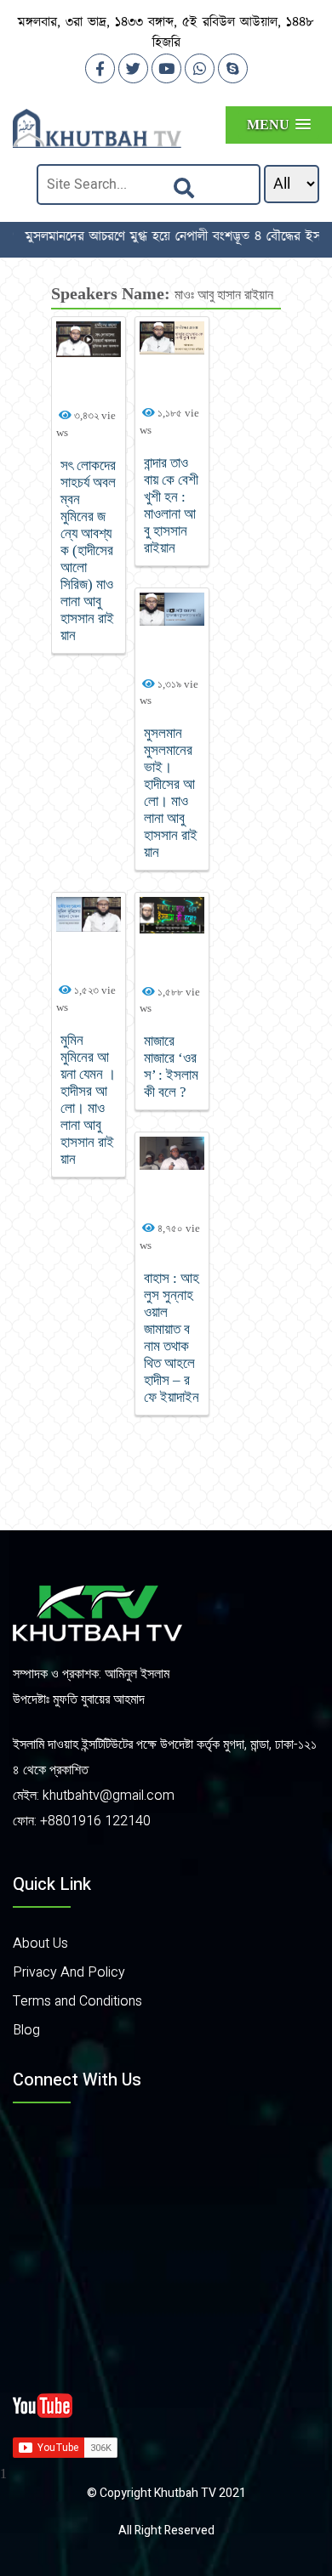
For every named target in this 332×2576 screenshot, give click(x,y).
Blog (26, 2030)
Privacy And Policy (69, 1972)
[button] (279, 125)
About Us (40, 1943)
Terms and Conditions (77, 2001)
